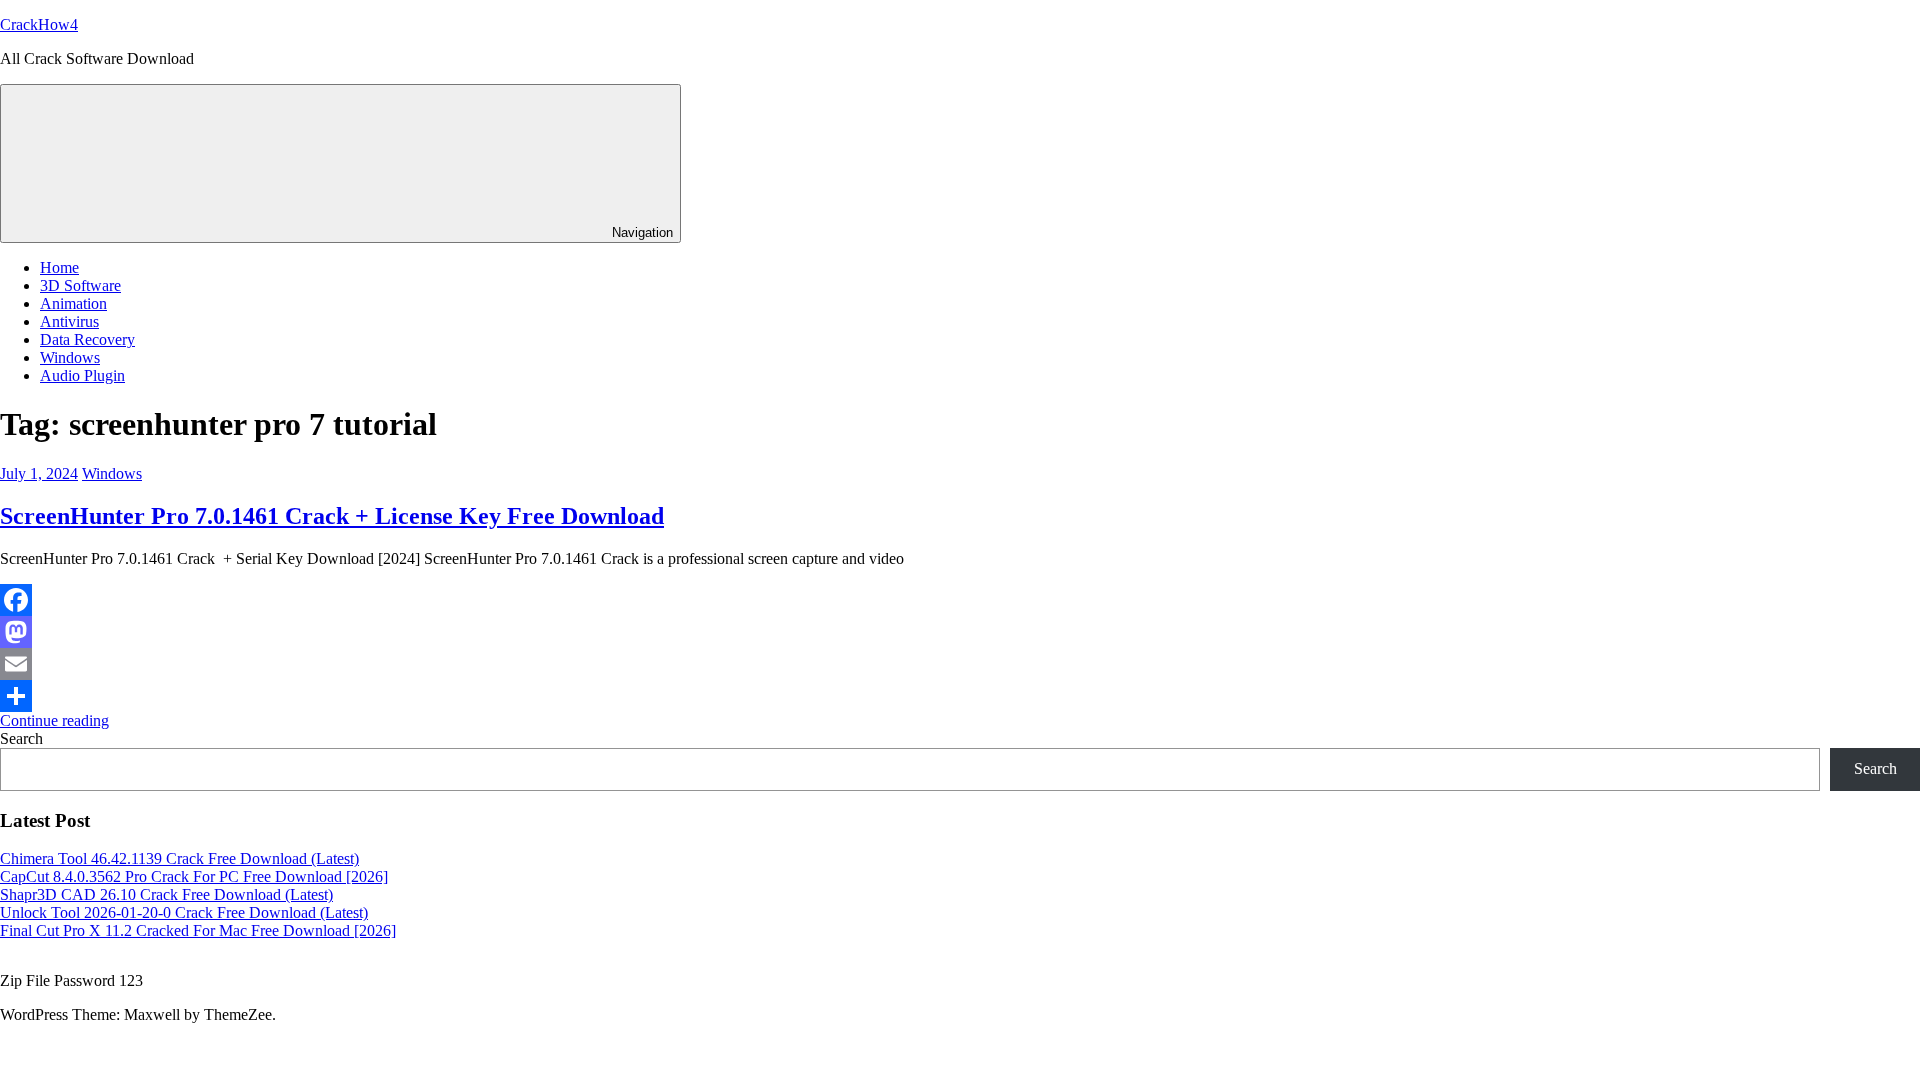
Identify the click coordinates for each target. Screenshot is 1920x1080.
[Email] (960, 664)
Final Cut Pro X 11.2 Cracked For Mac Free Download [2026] (198, 930)
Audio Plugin (82, 375)
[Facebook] (960, 600)
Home (59, 267)
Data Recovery (87, 339)
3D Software (80, 285)
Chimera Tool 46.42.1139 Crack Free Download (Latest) (179, 858)
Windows (70, 357)
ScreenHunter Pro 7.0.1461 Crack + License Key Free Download (332, 516)
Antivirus (69, 321)
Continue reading (54, 720)
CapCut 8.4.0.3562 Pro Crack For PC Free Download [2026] (194, 876)
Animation (73, 303)
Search (21, 738)
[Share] (960, 696)
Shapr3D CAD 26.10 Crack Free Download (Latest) (166, 894)
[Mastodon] (960, 632)
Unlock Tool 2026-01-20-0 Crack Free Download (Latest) (184, 912)
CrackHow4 (39, 24)
